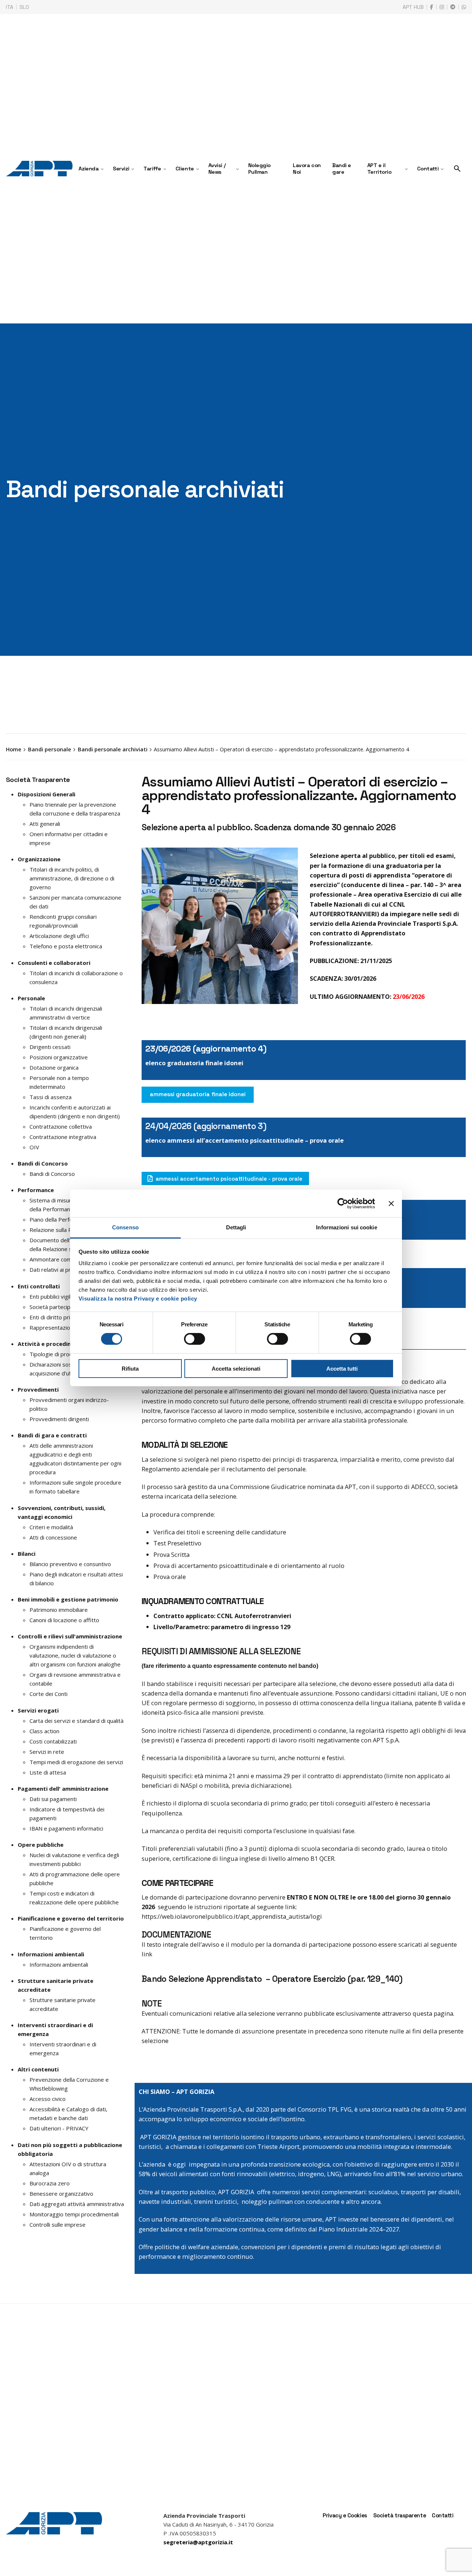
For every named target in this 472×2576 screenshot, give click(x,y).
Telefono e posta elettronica (66, 946)
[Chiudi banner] (391, 1203)
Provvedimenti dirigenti (59, 1419)
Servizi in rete (47, 1752)
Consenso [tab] (125, 1227)
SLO (24, 7)
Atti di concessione (53, 1537)
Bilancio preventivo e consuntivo (70, 1564)
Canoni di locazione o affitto (64, 1620)
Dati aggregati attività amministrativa (77, 2204)
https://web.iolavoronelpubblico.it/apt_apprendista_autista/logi (232, 1916)
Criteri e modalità (51, 1527)
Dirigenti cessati (50, 1047)
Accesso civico (48, 2099)
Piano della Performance (60, 1219)
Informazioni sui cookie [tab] (346, 1227)
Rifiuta (130, 1369)
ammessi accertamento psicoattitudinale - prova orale (229, 1179)
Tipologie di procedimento (63, 1354)
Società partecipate (54, 1307)
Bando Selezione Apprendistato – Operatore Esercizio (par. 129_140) (272, 1979)
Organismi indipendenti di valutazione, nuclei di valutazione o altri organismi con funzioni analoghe (75, 1655)
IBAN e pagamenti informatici (66, 1828)
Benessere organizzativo (61, 2194)
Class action (44, 1731)
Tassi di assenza (51, 1097)
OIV (34, 1147)
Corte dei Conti (48, 1694)
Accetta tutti (342, 1369)
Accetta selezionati (236, 1369)
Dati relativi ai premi (55, 1270)
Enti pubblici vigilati (53, 1296)
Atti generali (45, 824)
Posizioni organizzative (59, 1057)
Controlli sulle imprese (58, 2224)
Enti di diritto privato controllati (69, 1317)
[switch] (195, 1339)
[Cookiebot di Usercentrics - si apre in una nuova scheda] (343, 1203)
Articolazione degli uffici (59, 936)
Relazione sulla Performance (65, 1230)
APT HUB (413, 7)
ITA (10, 7)
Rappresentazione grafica (62, 1327)
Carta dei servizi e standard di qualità (77, 1721)
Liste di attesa (48, 1772)
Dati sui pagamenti (53, 1799)
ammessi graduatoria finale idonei (198, 1094)
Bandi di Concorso (52, 1174)
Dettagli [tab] (236, 1227)
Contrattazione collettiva (61, 1126)
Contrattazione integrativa (63, 1137)
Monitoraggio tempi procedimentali (74, 2214)
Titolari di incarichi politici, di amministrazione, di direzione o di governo (72, 878)
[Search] (457, 169)
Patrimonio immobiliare (59, 1610)
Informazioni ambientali (59, 1964)
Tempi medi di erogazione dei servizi (76, 1762)
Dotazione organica (54, 1067)
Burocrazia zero (50, 2183)
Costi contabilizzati (53, 1741)
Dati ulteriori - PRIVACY (59, 2128)
